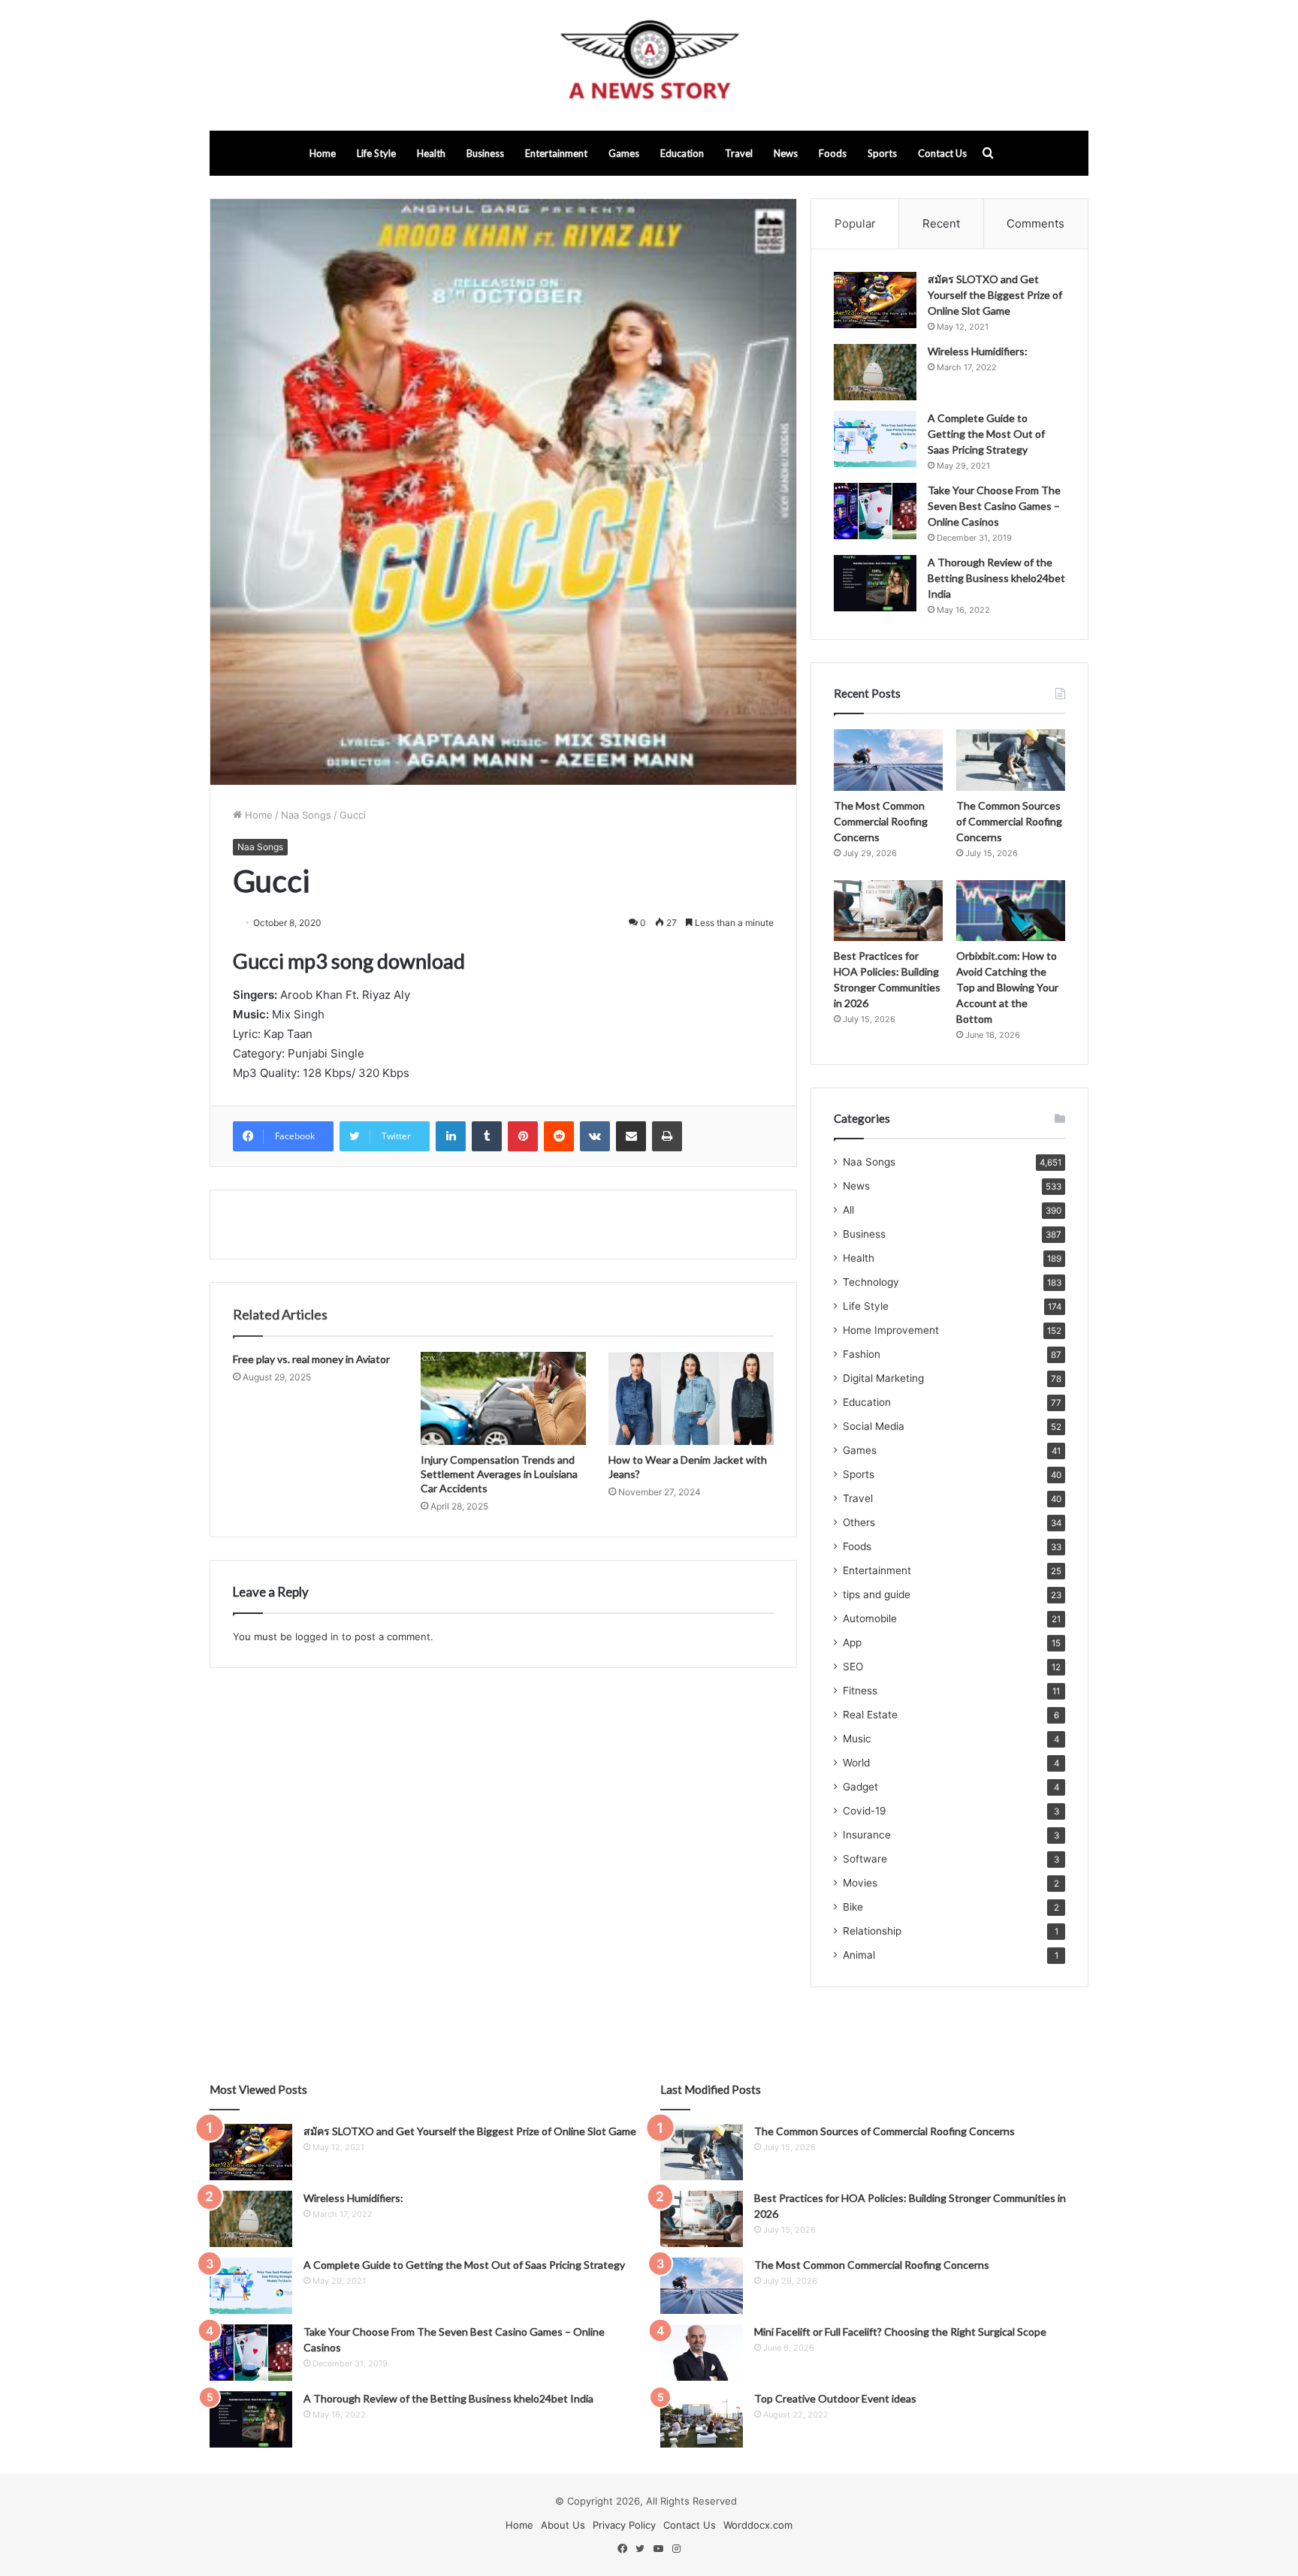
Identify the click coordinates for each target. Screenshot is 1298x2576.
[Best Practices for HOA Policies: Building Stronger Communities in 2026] (888, 911)
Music (857, 1739)
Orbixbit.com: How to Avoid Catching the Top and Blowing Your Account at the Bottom (1007, 987)
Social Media (874, 1426)
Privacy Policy (624, 2525)
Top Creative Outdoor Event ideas (835, 2398)
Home (323, 153)
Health (431, 153)
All (848, 1210)
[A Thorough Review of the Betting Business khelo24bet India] (875, 583)
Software (865, 1859)
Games (624, 153)
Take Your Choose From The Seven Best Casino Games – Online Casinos (994, 506)
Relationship (872, 1931)
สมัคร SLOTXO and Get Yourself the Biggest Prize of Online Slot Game (995, 295)
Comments (1035, 223)
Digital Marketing (883, 1378)
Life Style (376, 153)
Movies (860, 1883)
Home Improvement (891, 1330)
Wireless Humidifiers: (978, 351)
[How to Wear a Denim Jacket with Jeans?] (691, 1398)
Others (859, 1522)
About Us (563, 2525)
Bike (853, 1907)
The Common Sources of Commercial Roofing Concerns (1009, 821)
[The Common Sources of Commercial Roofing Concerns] (1011, 760)
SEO (853, 1667)
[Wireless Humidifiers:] (875, 372)
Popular (855, 223)
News (786, 153)
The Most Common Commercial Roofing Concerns (881, 821)
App (852, 1642)
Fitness (860, 1691)
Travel (739, 153)
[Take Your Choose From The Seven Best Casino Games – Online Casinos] (875, 511)
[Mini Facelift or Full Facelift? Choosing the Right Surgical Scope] (702, 2353)
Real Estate (870, 1715)
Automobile (870, 1618)
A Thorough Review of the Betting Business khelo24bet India (996, 578)
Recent (941, 223)
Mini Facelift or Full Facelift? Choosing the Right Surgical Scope (900, 2332)
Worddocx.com (758, 2525)
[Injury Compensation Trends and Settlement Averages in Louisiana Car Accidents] (503, 1398)
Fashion (862, 1354)
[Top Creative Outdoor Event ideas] (702, 2419)
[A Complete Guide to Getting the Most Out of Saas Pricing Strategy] (875, 439)
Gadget (860, 1787)
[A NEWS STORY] (649, 65)
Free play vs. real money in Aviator (311, 1359)
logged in (317, 1636)
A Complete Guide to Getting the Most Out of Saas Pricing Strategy (986, 434)
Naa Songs (306, 815)
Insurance (867, 1835)
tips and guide (877, 1594)
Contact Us (942, 153)
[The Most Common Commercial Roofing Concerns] (888, 760)
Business (485, 153)
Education (682, 153)
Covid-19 (865, 1811)
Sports (882, 153)
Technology (871, 1282)
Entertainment (556, 153)
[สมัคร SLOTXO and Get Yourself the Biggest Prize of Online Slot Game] (875, 300)
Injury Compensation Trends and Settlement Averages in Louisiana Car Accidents (499, 1474)
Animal (859, 1955)
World (856, 1763)
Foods (833, 153)
